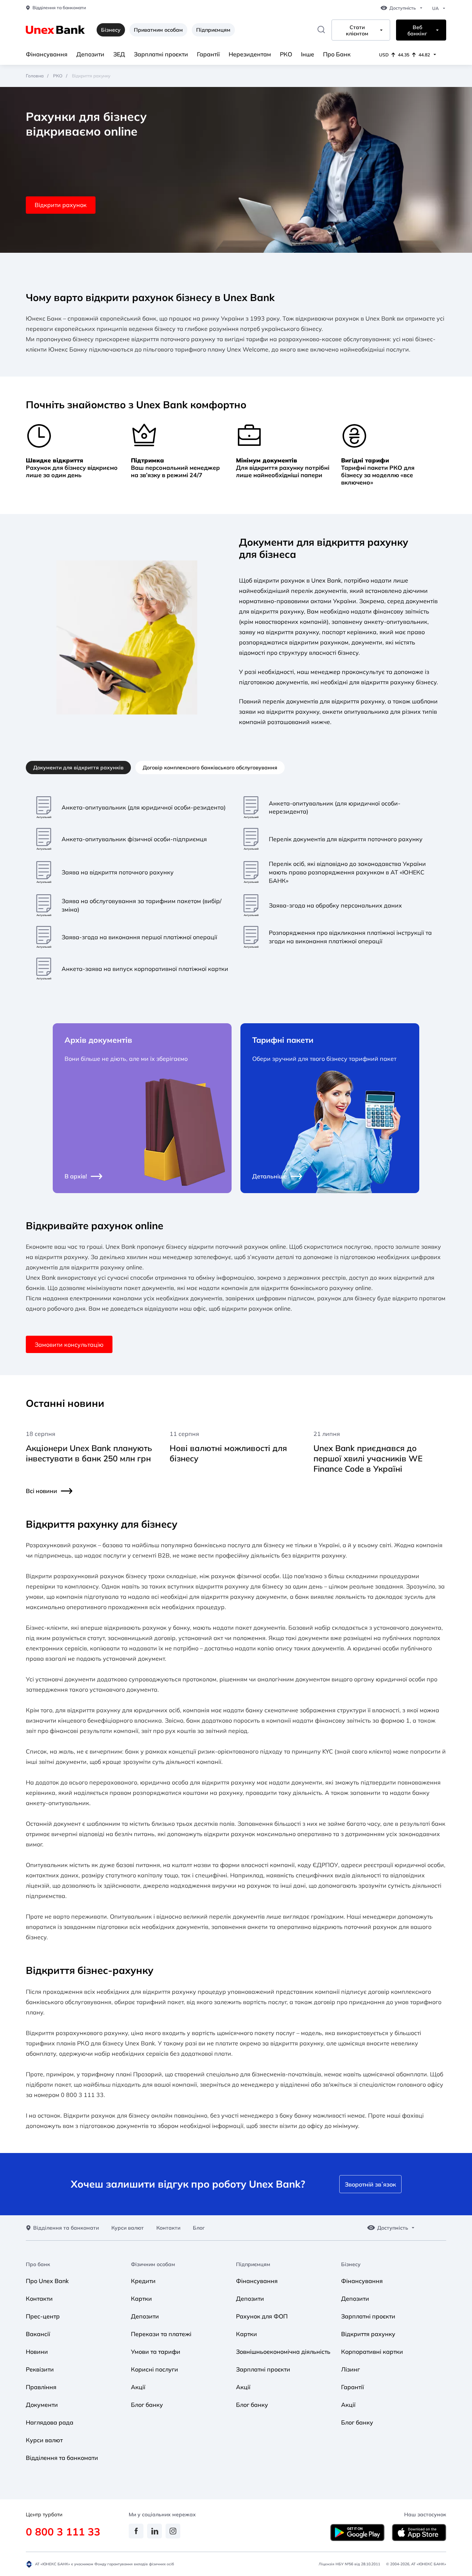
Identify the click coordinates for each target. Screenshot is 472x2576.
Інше (308, 54)
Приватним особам (158, 30)
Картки (141, 2299)
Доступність (403, 8)
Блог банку (147, 2405)
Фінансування (47, 54)
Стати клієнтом (357, 31)
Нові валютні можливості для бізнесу (228, 1453)
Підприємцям (213, 30)
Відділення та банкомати (59, 8)
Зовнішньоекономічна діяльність (283, 2352)
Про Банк (337, 54)
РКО (286, 54)
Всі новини (41, 1491)
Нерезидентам (250, 54)
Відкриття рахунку (368, 2334)
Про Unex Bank (47, 2281)
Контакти (168, 2228)
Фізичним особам (153, 2264)
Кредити (143, 2281)
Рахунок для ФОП (262, 2316)
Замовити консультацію (69, 1345)
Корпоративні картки (372, 2352)
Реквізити (40, 2369)
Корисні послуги (155, 2369)
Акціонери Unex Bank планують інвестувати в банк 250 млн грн (89, 1453)
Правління (41, 2387)
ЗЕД (119, 54)
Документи (42, 2405)
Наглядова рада (50, 2422)
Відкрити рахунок (61, 205)
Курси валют (128, 2228)
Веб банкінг (417, 31)
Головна (35, 76)
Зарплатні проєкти (161, 54)
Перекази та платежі (161, 2334)
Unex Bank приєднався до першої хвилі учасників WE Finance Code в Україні (368, 1458)
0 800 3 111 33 (63, 2532)
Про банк (38, 2264)
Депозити (90, 54)
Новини (37, 2352)
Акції (138, 2387)
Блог (199, 2228)
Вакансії (38, 2334)
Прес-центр (43, 2316)
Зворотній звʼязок (370, 2184)
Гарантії (208, 54)
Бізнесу (351, 2264)
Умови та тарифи (156, 2352)
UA (435, 8)
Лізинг (350, 2369)
